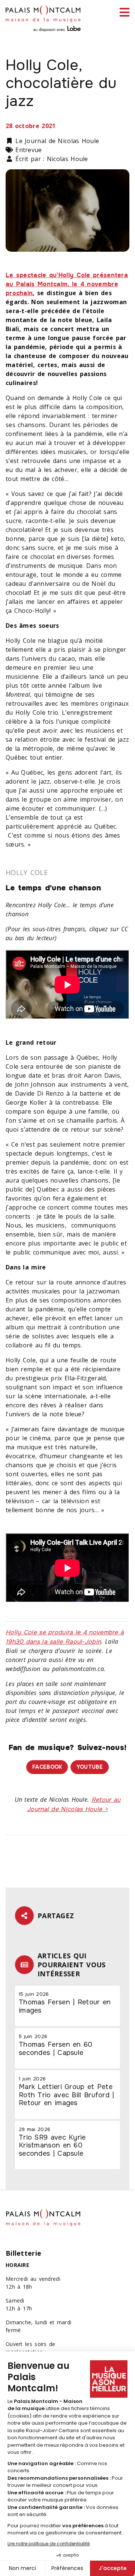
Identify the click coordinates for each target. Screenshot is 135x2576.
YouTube (90, 1767)
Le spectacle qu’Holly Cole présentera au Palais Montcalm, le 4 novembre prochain (67, 284)
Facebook (47, 1767)
